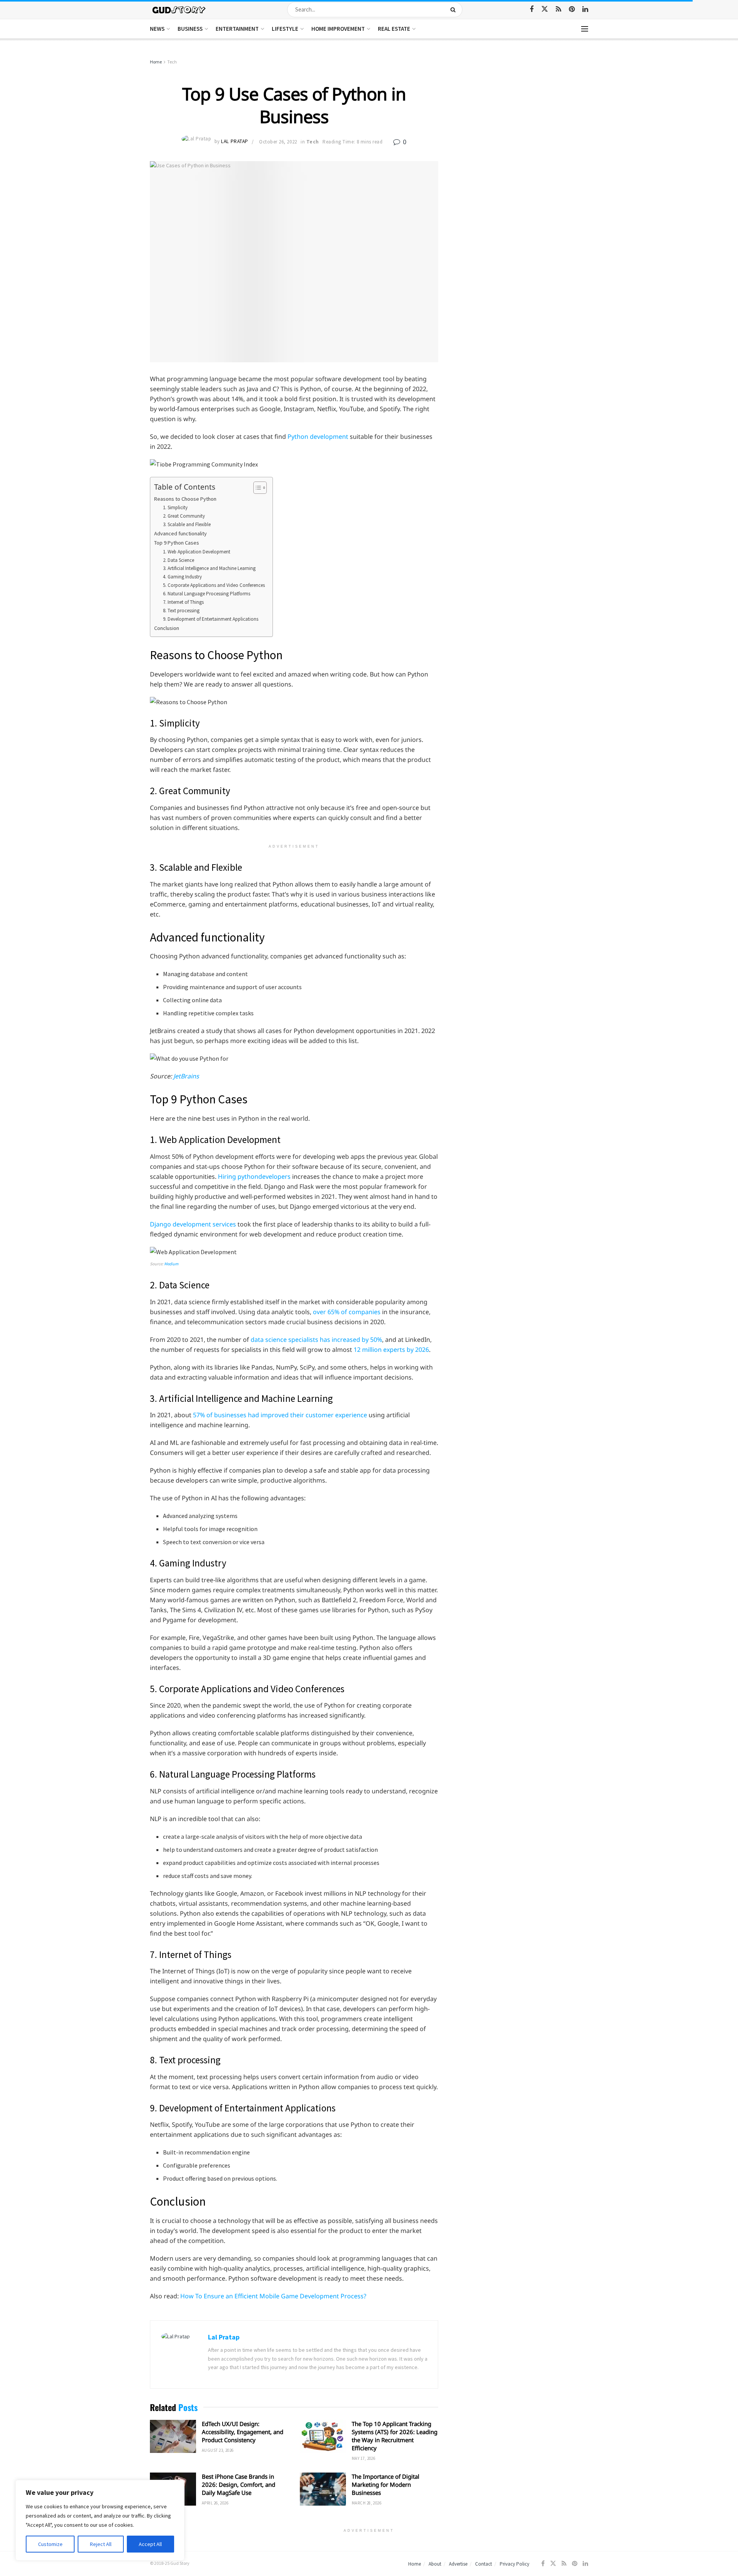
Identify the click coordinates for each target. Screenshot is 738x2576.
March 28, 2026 (367, 2503)
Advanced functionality (180, 533)
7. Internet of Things (183, 602)
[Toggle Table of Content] (256, 488)
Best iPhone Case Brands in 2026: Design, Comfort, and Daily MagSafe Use (239, 2484)
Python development (318, 437)
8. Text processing (181, 611)
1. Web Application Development (197, 552)
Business (190, 29)
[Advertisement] (522, 115)
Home (156, 62)
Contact (484, 2564)
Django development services (193, 1224)
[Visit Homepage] (179, 9)
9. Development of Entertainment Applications (211, 619)
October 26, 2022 (278, 142)
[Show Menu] (585, 29)
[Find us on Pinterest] (572, 9)
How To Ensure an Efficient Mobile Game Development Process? (273, 2296)
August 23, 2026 (218, 2450)
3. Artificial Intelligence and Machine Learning (209, 568)
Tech (172, 62)
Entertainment (237, 29)
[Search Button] (455, 10)
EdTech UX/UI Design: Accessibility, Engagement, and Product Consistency (243, 2432)
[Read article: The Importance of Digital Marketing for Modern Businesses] (323, 2489)
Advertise (458, 2564)
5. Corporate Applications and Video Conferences (214, 585)
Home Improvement (338, 29)
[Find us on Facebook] (532, 9)
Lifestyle (285, 29)
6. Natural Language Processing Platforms (207, 594)
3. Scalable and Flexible (187, 524)
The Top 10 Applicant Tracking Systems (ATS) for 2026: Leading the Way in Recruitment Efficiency (395, 2436)
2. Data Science (179, 560)
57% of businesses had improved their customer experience (280, 1415)
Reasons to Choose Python (185, 499)
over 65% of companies (347, 1312)
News (157, 29)
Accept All (150, 2544)
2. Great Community (184, 516)
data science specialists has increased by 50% (316, 1340)
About (435, 2564)
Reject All (101, 2544)
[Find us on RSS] (558, 9)
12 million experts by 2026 (391, 1350)
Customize (50, 2544)
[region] (100, 2520)
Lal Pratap (234, 142)
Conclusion (167, 628)
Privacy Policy (514, 2564)
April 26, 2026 (215, 2503)
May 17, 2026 (363, 2458)
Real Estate (394, 29)
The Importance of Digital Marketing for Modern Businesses (386, 2484)
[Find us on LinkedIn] (585, 9)
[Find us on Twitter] (545, 9)
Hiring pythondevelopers (254, 1176)
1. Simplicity (175, 507)
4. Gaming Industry (182, 577)
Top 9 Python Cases (177, 543)
